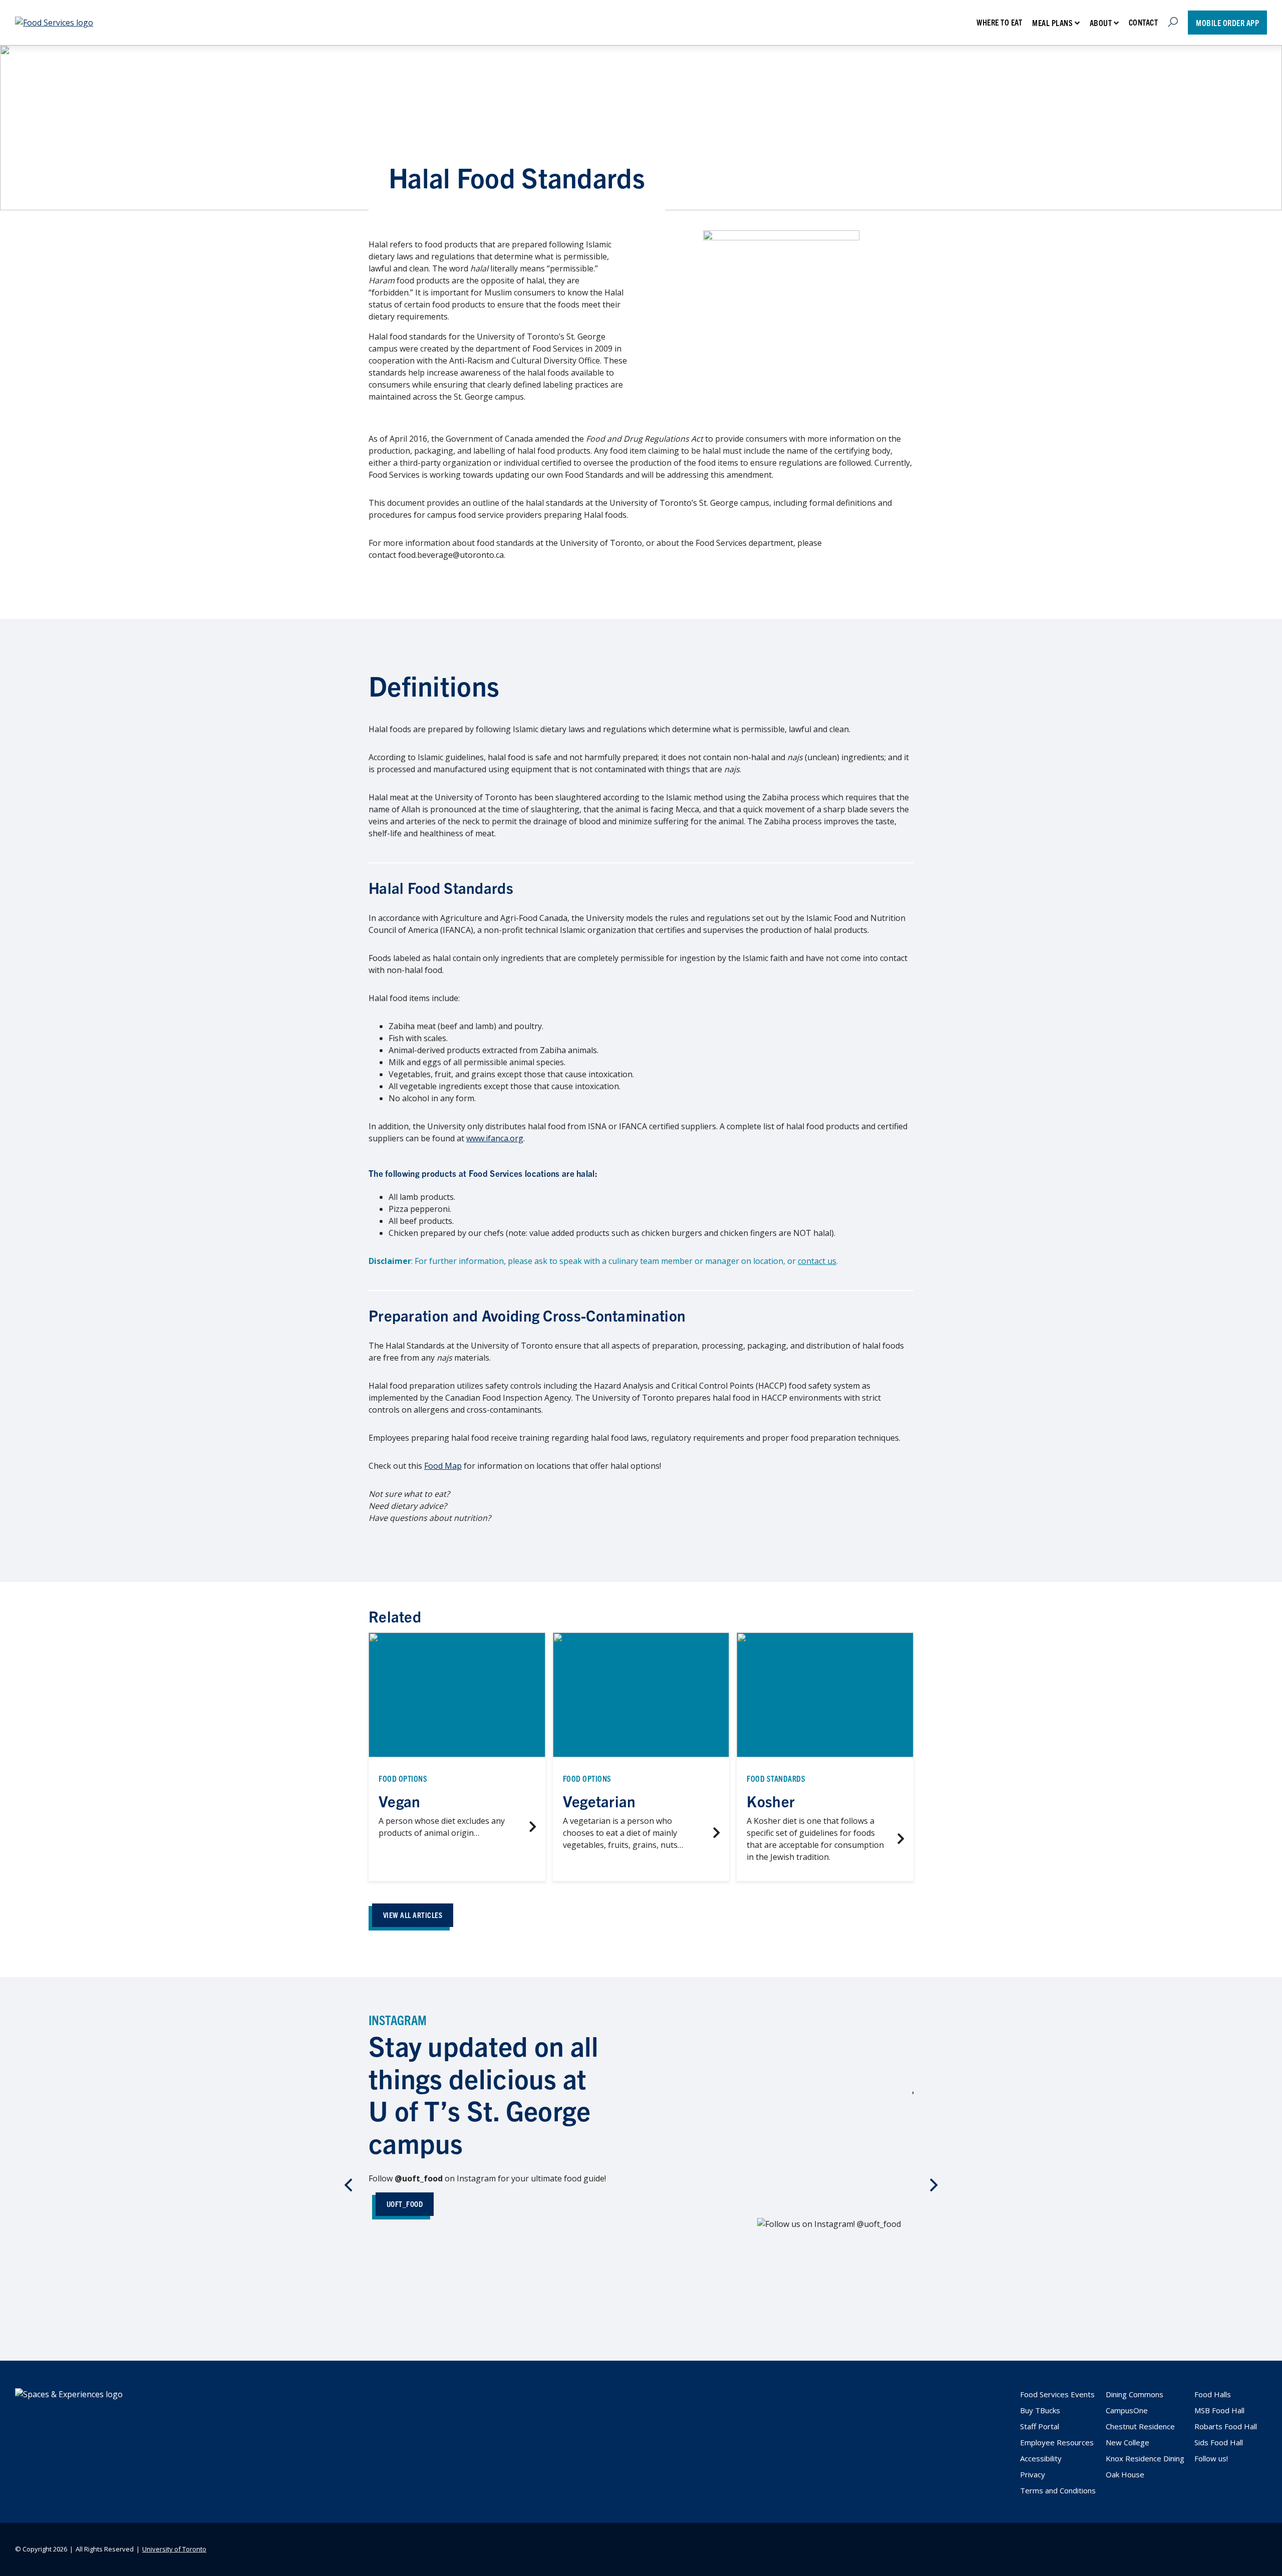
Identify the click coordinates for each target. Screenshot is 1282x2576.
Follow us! (1211, 2458)
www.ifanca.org (495, 1138)
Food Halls (1213, 2394)
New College (1128, 2442)
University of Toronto (174, 2549)
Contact (1144, 22)
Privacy (1033, 2474)
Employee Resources (1057, 2442)
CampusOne (1127, 2410)
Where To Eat (999, 22)
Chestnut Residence (1140, 2426)
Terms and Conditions (1058, 2490)
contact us (817, 1261)
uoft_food (405, 2204)
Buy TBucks (1040, 2410)
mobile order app (1227, 23)
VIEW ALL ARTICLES (413, 1915)
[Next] (932, 2185)
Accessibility (1041, 2458)
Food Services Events (1057, 2394)
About (1101, 23)
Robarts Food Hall (1226, 2426)
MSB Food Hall (1219, 2410)
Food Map (443, 1466)
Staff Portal (1040, 2426)
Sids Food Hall (1219, 2442)
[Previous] (350, 2185)
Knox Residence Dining (1145, 2458)
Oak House (1125, 2474)
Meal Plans (1052, 23)
